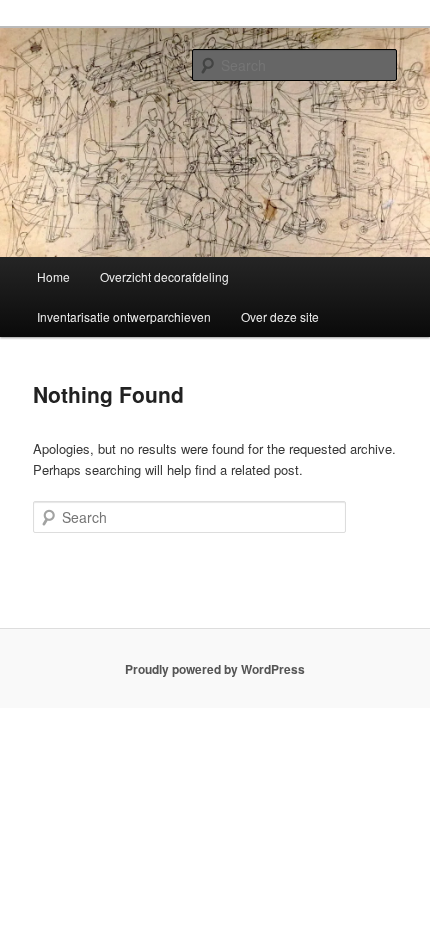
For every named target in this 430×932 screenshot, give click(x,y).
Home (53, 276)
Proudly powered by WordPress (215, 669)
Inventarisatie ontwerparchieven (124, 316)
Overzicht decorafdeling (164, 276)
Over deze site (280, 316)
